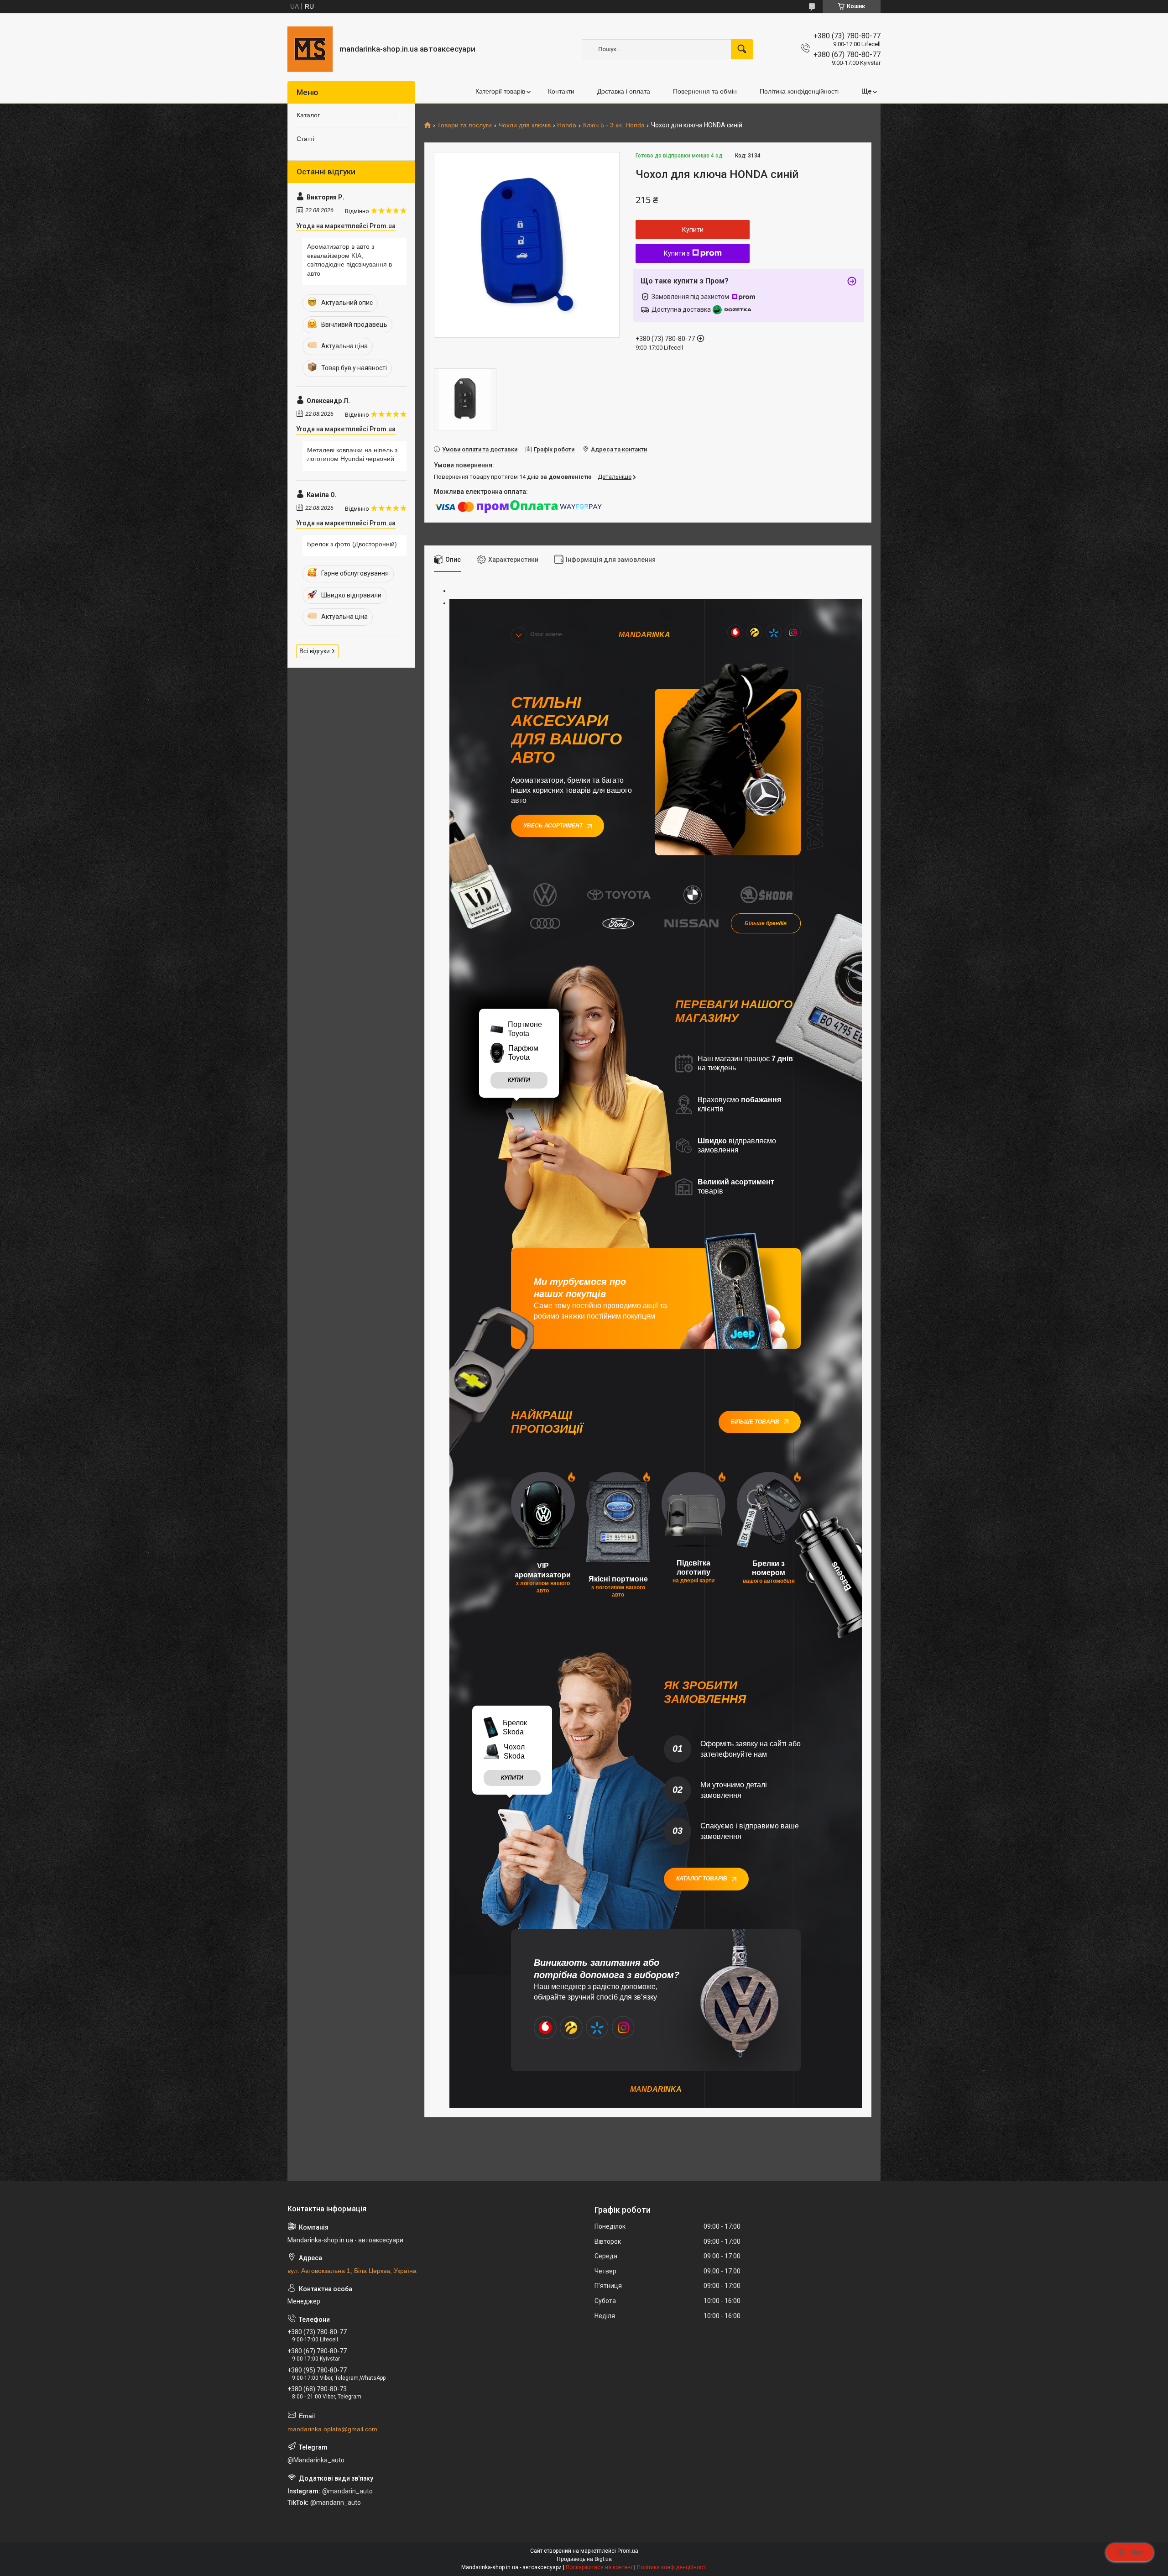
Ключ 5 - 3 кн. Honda (614, 125)
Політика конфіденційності (799, 91)
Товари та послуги (464, 125)
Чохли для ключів (525, 125)
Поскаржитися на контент (599, 2567)
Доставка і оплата (624, 91)
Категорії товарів (500, 91)
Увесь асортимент (553, 826)
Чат (1137, 2552)
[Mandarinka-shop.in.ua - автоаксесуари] (310, 49)
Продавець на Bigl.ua (584, 2559)
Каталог (308, 115)
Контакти (561, 91)
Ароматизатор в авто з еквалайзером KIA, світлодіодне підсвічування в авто (349, 260)
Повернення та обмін (705, 91)
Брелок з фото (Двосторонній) (352, 544)
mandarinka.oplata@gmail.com (332, 2429)
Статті (305, 139)
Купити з (677, 253)
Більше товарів (755, 1422)
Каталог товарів (702, 1879)
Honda (567, 125)
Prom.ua (628, 2551)
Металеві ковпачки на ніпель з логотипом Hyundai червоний (352, 455)
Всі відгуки (315, 651)
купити (519, 1080)
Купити (693, 230)
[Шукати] (742, 49)
